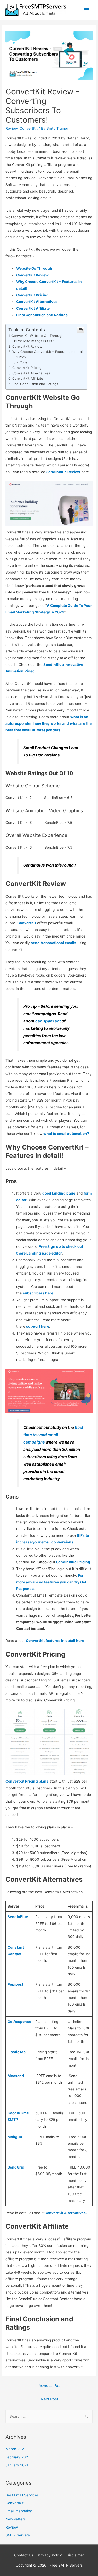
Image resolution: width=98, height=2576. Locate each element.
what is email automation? (66, 1134)
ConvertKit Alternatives (31, 373)
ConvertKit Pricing (27, 368)
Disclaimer (75, 2555)
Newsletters (16, 2519)
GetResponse (19, 2022)
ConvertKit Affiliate (28, 378)
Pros (22, 357)
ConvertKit (29, 128)
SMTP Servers (18, 2535)
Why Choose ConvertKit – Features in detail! (48, 352)
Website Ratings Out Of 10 (37, 341)
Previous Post (50, 2386)
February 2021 (18, 2457)
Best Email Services (22, 2495)
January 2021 (17, 2465)
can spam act (48, 1021)
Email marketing (19, 2511)
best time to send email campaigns (53, 1435)
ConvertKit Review (27, 346)
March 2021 (15, 2449)
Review (11, 128)
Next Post (50, 2399)
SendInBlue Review (63, 472)
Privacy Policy (50, 2555)
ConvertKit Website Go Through (38, 336)
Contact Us (24, 2555)
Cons (23, 362)
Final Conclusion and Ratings (35, 384)
